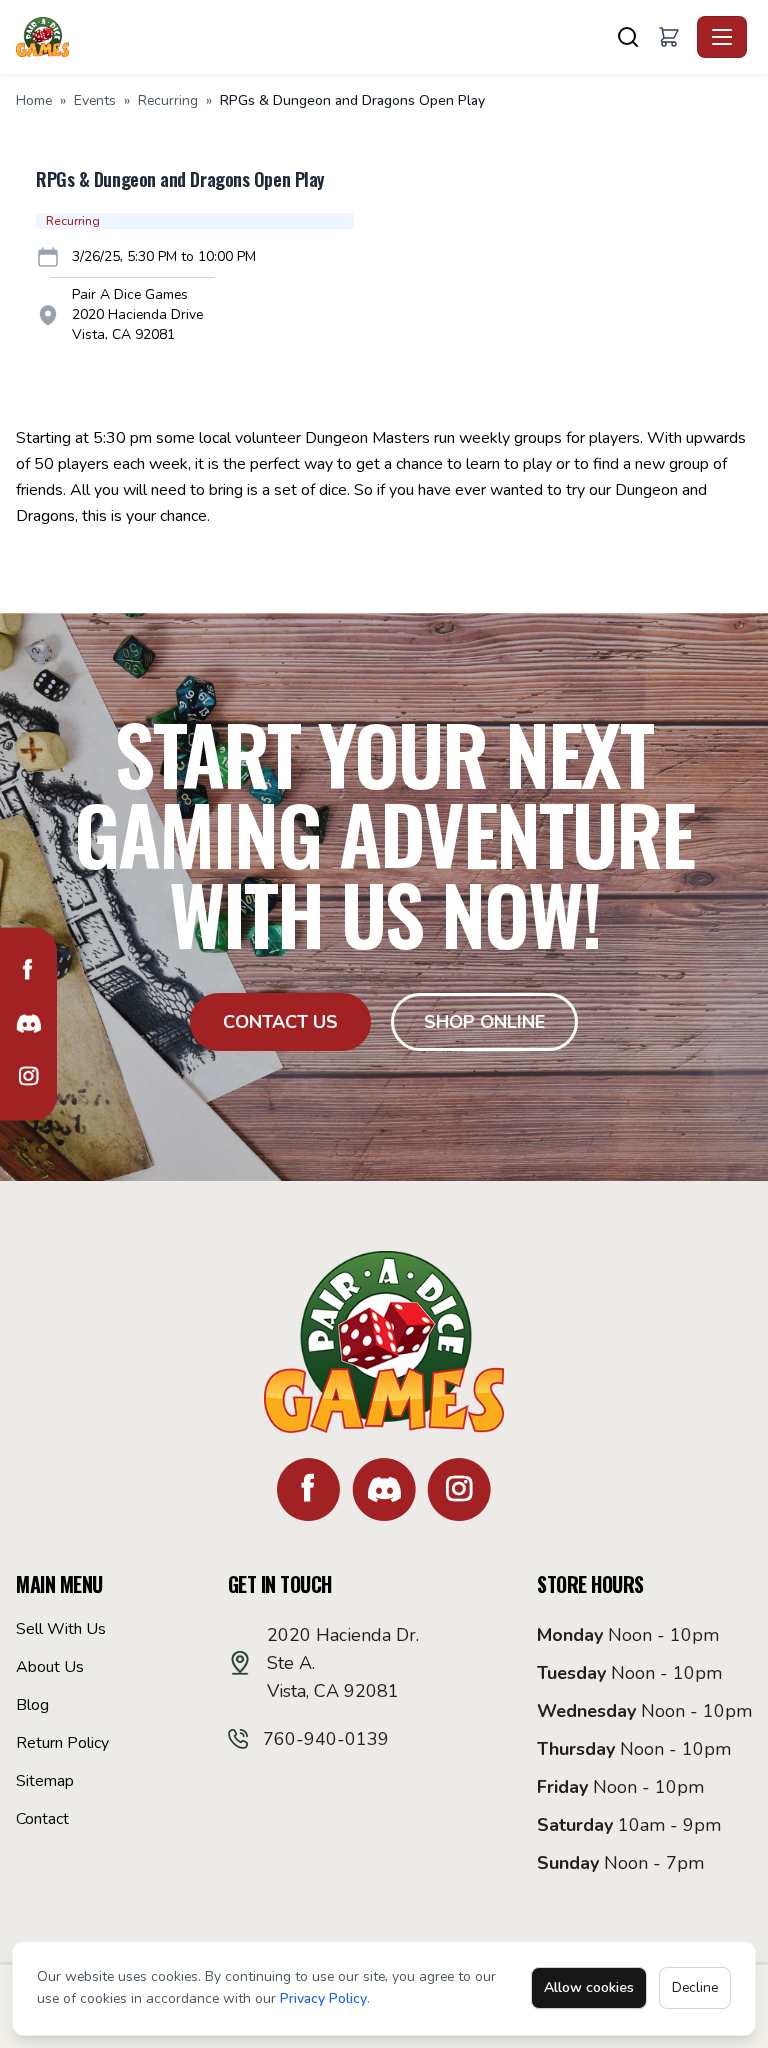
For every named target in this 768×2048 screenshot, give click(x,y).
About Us (50, 1667)
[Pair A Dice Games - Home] (46, 37)
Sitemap (45, 1781)
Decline (695, 1987)
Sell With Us (61, 1629)
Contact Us (280, 1022)
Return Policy (62, 1743)
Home (34, 100)
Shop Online (484, 1022)
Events (95, 100)
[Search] (628, 37)
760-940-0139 (326, 1739)
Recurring (168, 100)
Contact (42, 1819)
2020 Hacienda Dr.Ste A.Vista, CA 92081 (343, 1663)
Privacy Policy (323, 1998)
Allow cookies (589, 1987)
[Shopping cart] (669, 37)
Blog (32, 1705)
